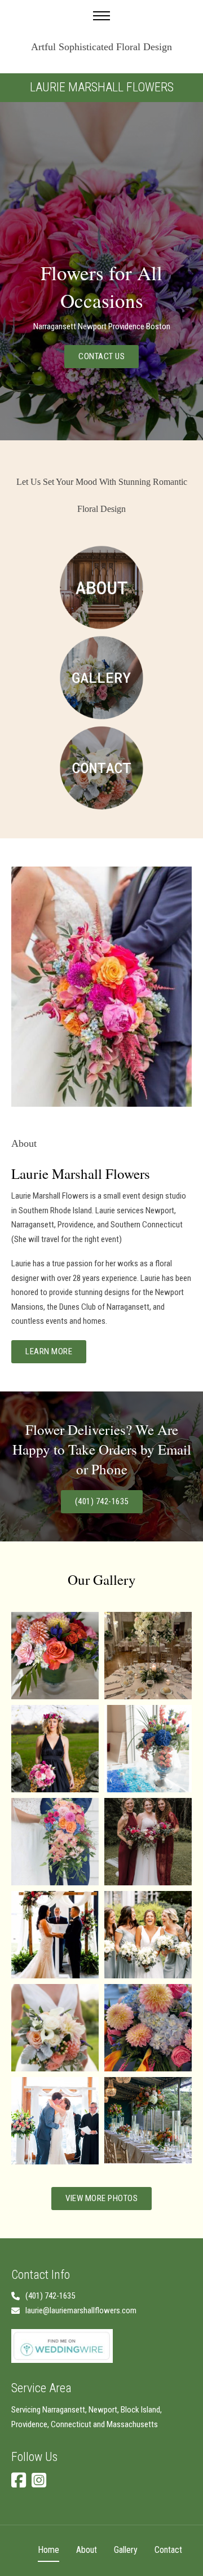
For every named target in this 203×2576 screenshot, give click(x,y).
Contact (168, 2550)
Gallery (126, 2550)
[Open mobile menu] (101, 16)
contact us (101, 356)
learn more (49, 1351)
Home (48, 2550)
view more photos (101, 2198)
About (87, 2550)
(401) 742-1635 (102, 1501)
